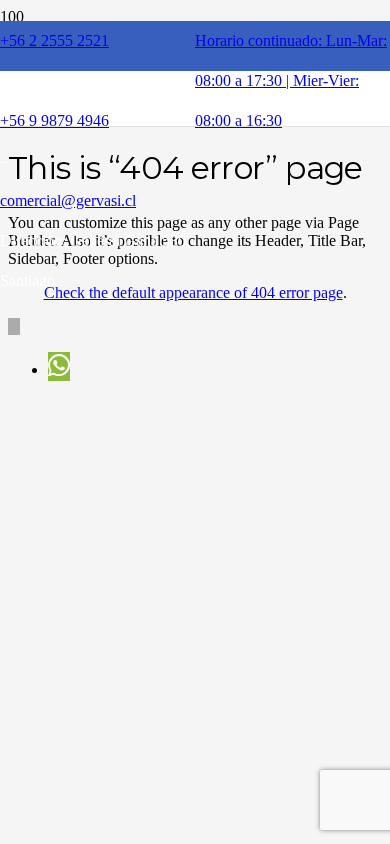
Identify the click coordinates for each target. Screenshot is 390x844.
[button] (14, 326)
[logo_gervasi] (166, 149)
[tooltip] (59, 366)
